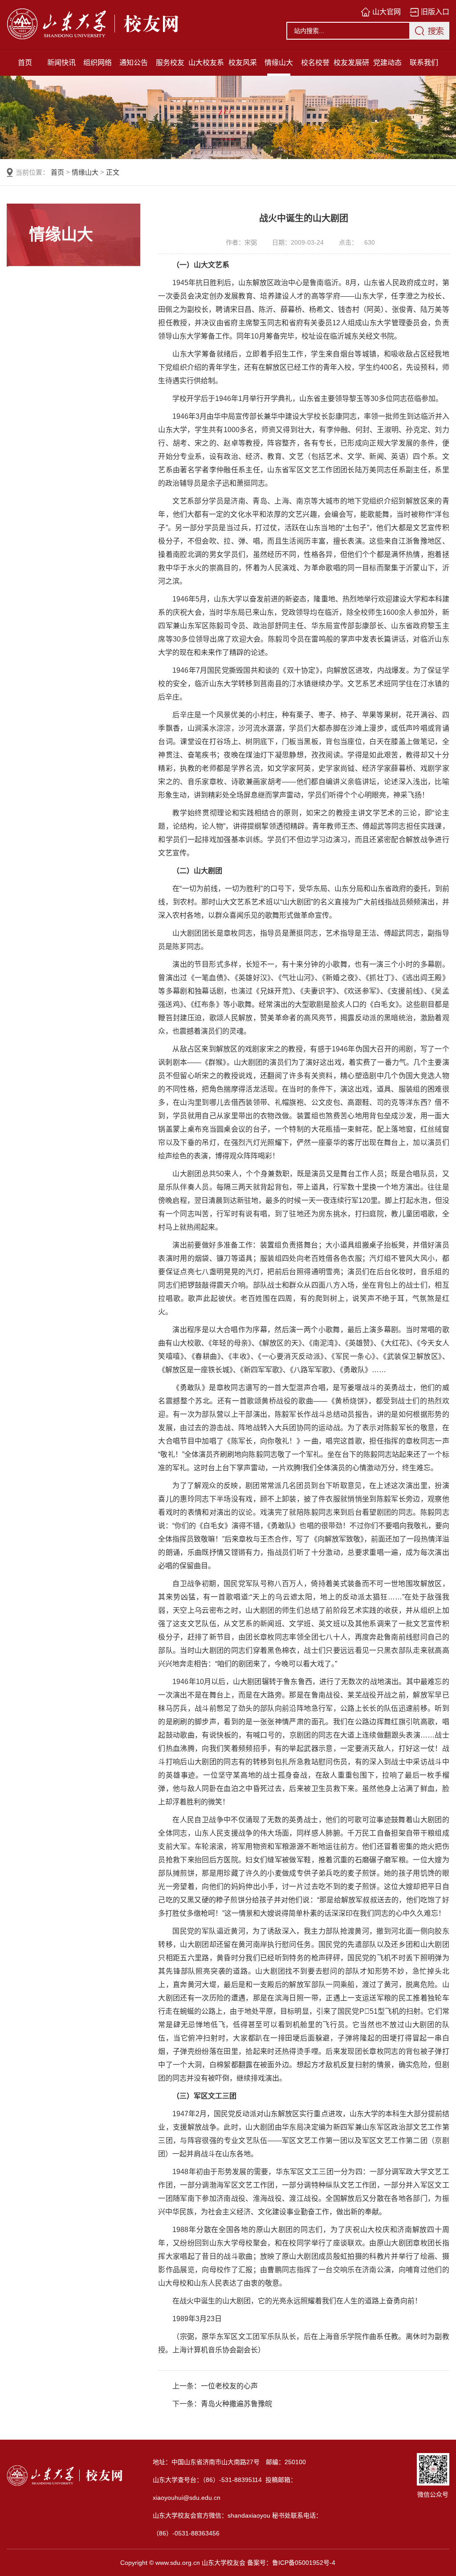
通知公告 (134, 63)
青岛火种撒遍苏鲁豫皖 (236, 2404)
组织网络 (98, 63)
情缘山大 (279, 63)
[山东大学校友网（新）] (84, 25)
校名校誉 (315, 63)
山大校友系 (206, 63)
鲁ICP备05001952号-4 (304, 2563)
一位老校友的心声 (229, 2386)
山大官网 (387, 12)
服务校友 (170, 63)
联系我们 (424, 63)
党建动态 (387, 63)
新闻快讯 (61, 63)
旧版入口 (435, 12)
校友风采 (243, 63)
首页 (25, 63)
